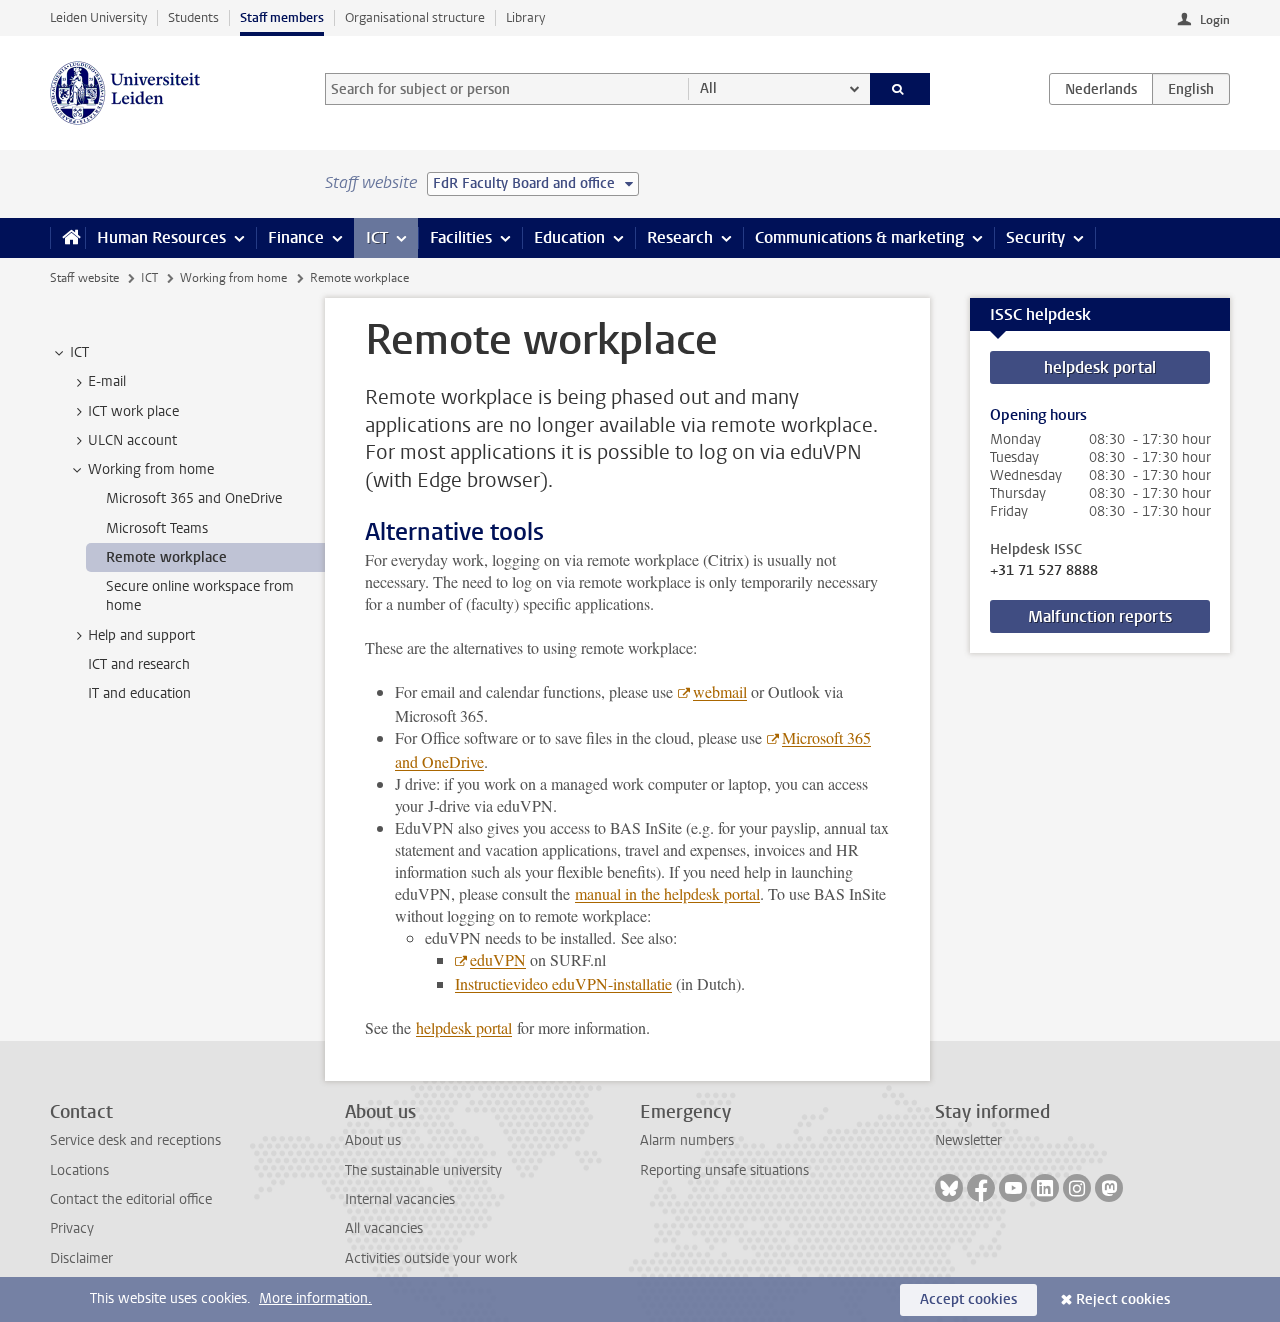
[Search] (900, 89)
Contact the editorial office (131, 1199)
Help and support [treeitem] (141, 635)
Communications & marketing (859, 237)
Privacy (72, 1228)
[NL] (1101, 89)
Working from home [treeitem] (151, 469)
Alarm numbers (687, 1140)
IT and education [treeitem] (139, 693)
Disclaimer (81, 1258)
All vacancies (384, 1228)
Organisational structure (415, 17)
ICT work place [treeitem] (133, 411)
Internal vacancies (400, 1199)
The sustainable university (423, 1170)
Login (1215, 20)
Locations (79, 1170)
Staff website (84, 278)
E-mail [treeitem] (107, 381)
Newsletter (968, 1140)
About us (373, 1140)
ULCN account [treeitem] (132, 440)
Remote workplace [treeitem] (166, 557)
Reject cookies (1123, 1299)
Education (569, 237)
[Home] (67, 238)
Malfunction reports (1100, 616)
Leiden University (98, 17)
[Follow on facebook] (981, 1188)
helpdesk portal (1100, 367)
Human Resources (161, 237)
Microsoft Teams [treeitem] (157, 528)
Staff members (282, 17)
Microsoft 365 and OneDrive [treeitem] (194, 498)
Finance (296, 237)
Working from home (233, 278)
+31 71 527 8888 (1044, 571)
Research (680, 237)
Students (193, 17)
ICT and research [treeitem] (139, 664)
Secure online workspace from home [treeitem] (200, 596)
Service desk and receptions (135, 1140)
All (708, 88)
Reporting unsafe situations (724, 1170)
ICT (377, 237)
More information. (315, 1298)
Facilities (461, 237)
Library (525, 17)
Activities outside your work (431, 1258)
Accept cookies (968, 1299)
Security (1035, 237)
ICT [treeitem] (79, 352)
